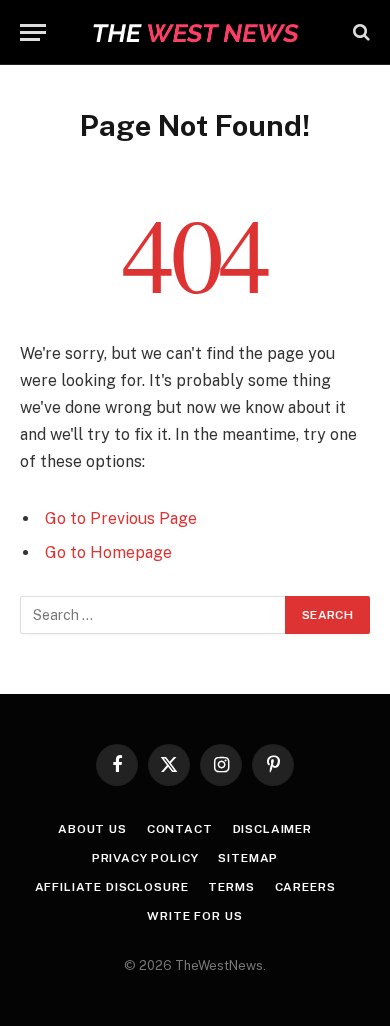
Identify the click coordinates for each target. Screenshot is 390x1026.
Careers (305, 887)
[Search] (359, 32)
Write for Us (194, 916)
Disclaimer (272, 829)
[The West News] (195, 32)
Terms (231, 887)
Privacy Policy (145, 858)
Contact (180, 829)
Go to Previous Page (121, 518)
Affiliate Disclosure (112, 887)
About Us (92, 829)
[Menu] (33, 32)
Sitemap (248, 858)
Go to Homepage (108, 552)
